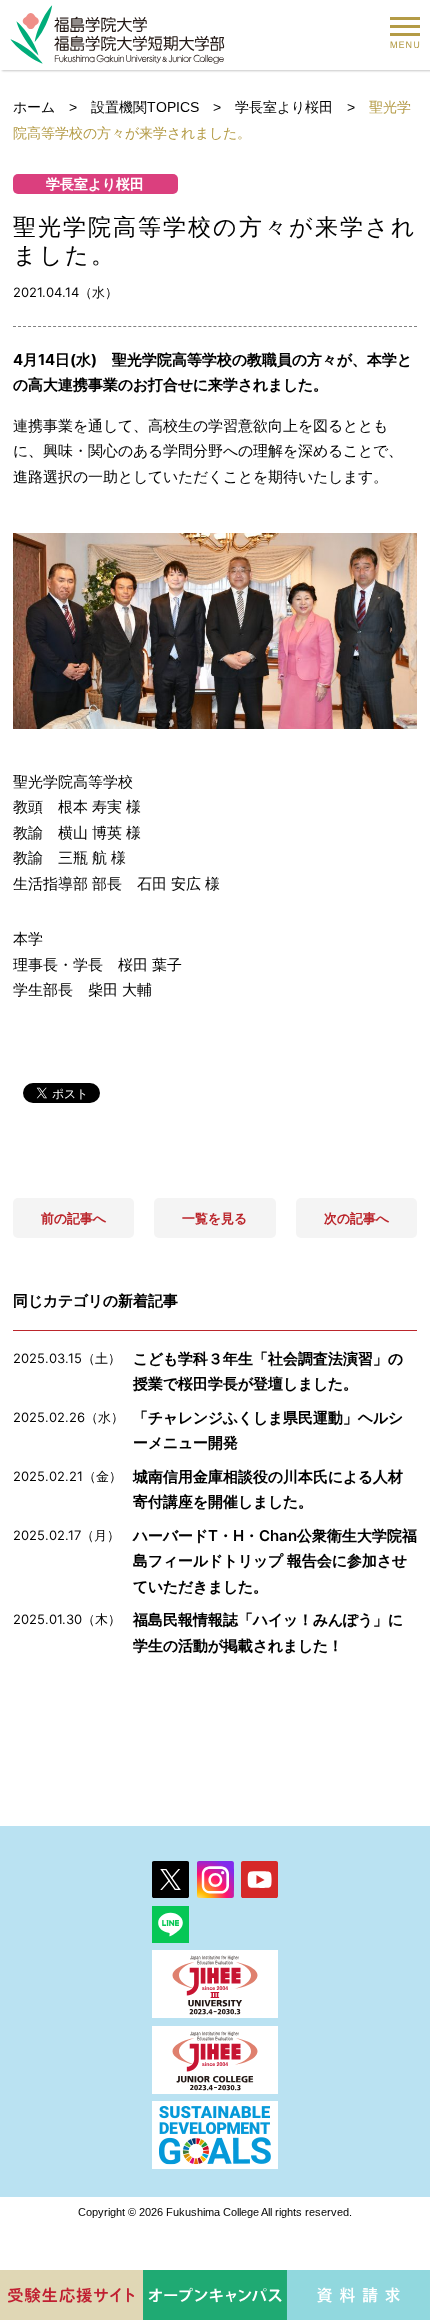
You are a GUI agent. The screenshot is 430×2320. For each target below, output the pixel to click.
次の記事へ (356, 1218)
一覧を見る (214, 1218)
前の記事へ (73, 1218)
